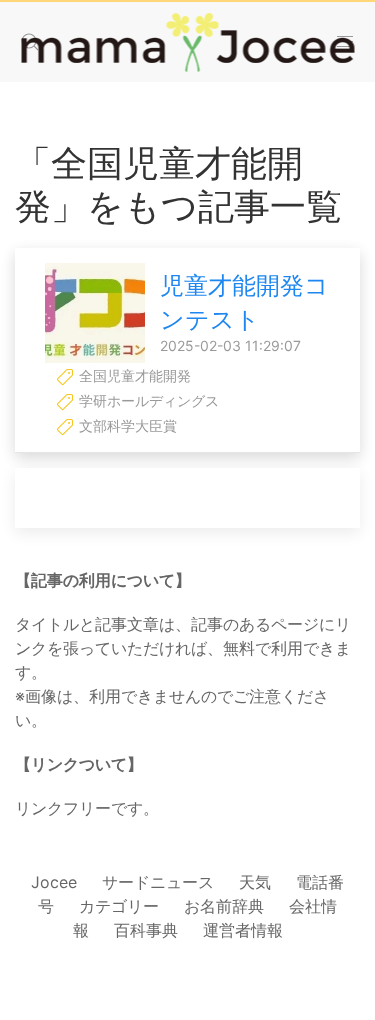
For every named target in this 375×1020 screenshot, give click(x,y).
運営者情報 (243, 930)
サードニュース (158, 882)
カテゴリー (119, 906)
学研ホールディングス (147, 400)
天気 (255, 882)
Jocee (54, 882)
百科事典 (146, 930)
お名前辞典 (224, 906)
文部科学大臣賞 (126, 425)
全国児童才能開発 (133, 375)
